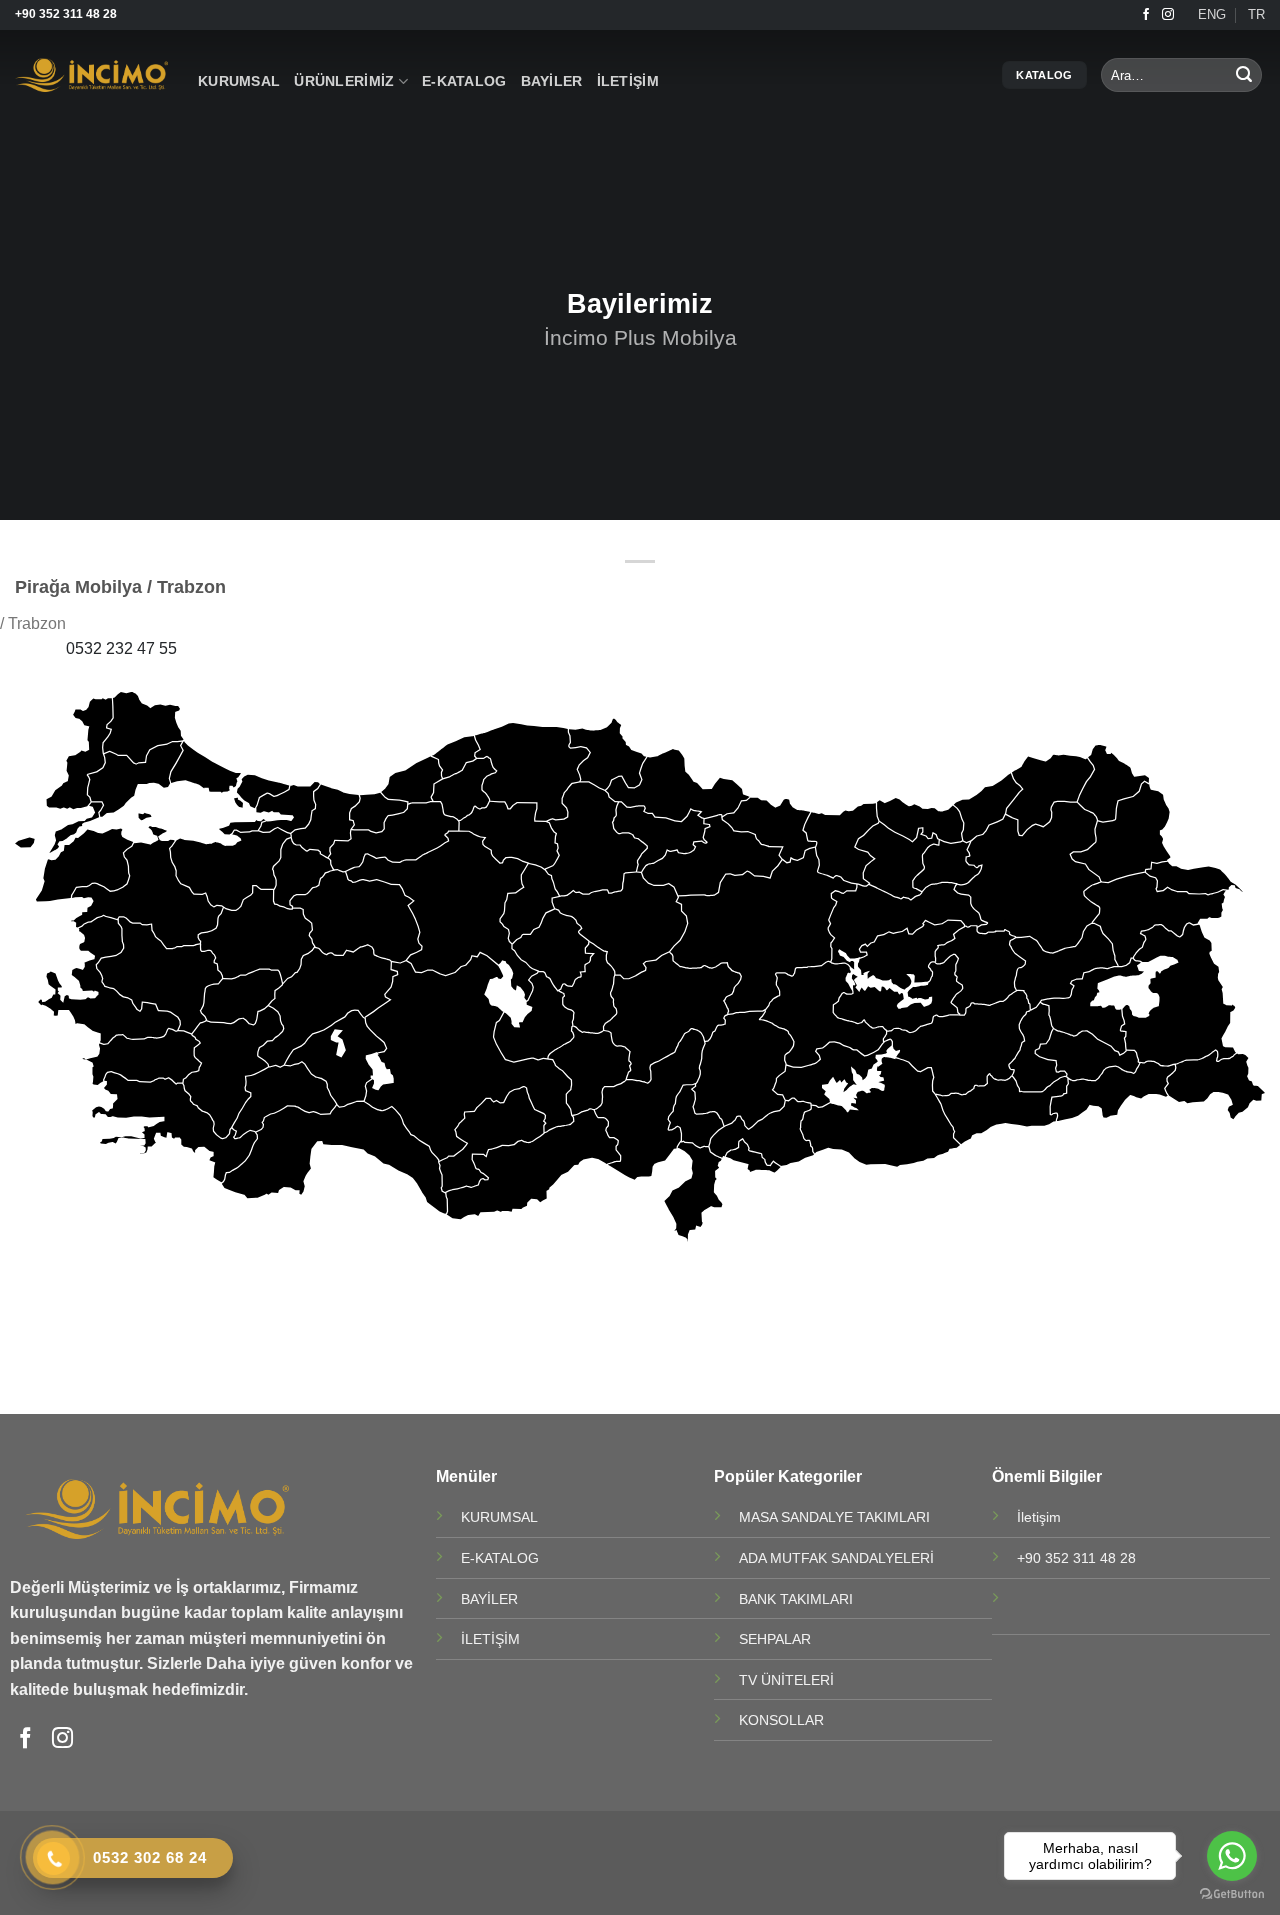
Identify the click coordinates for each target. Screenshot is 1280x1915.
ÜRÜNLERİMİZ (344, 81)
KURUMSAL (239, 81)
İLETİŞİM (628, 81)
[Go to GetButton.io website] (1232, 1894)
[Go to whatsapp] (1232, 1856)
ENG (1212, 14)
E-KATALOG (464, 81)
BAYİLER (552, 81)
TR (1256, 14)
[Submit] (1244, 75)
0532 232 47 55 (121, 648)
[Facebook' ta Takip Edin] (1146, 15)
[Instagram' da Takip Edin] (1168, 15)
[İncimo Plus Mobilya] (91, 75)
